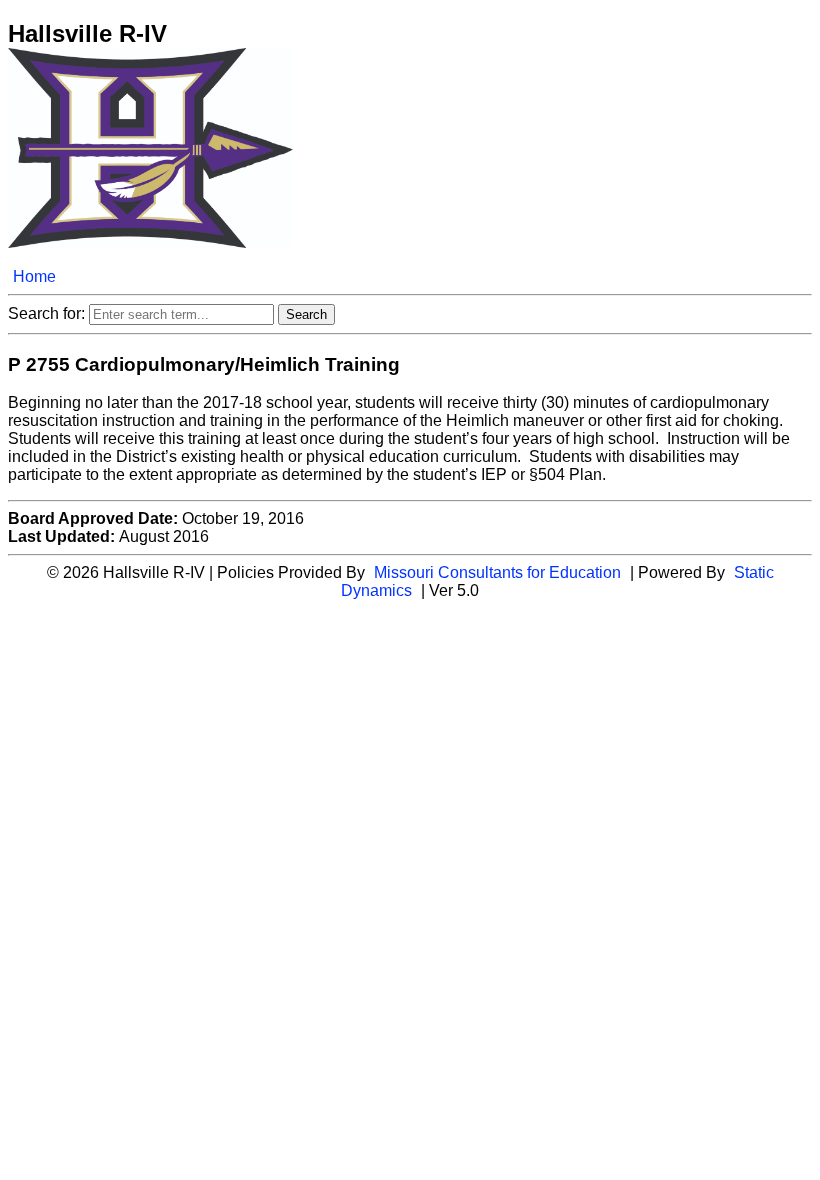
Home (34, 276)
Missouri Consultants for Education (497, 572)
